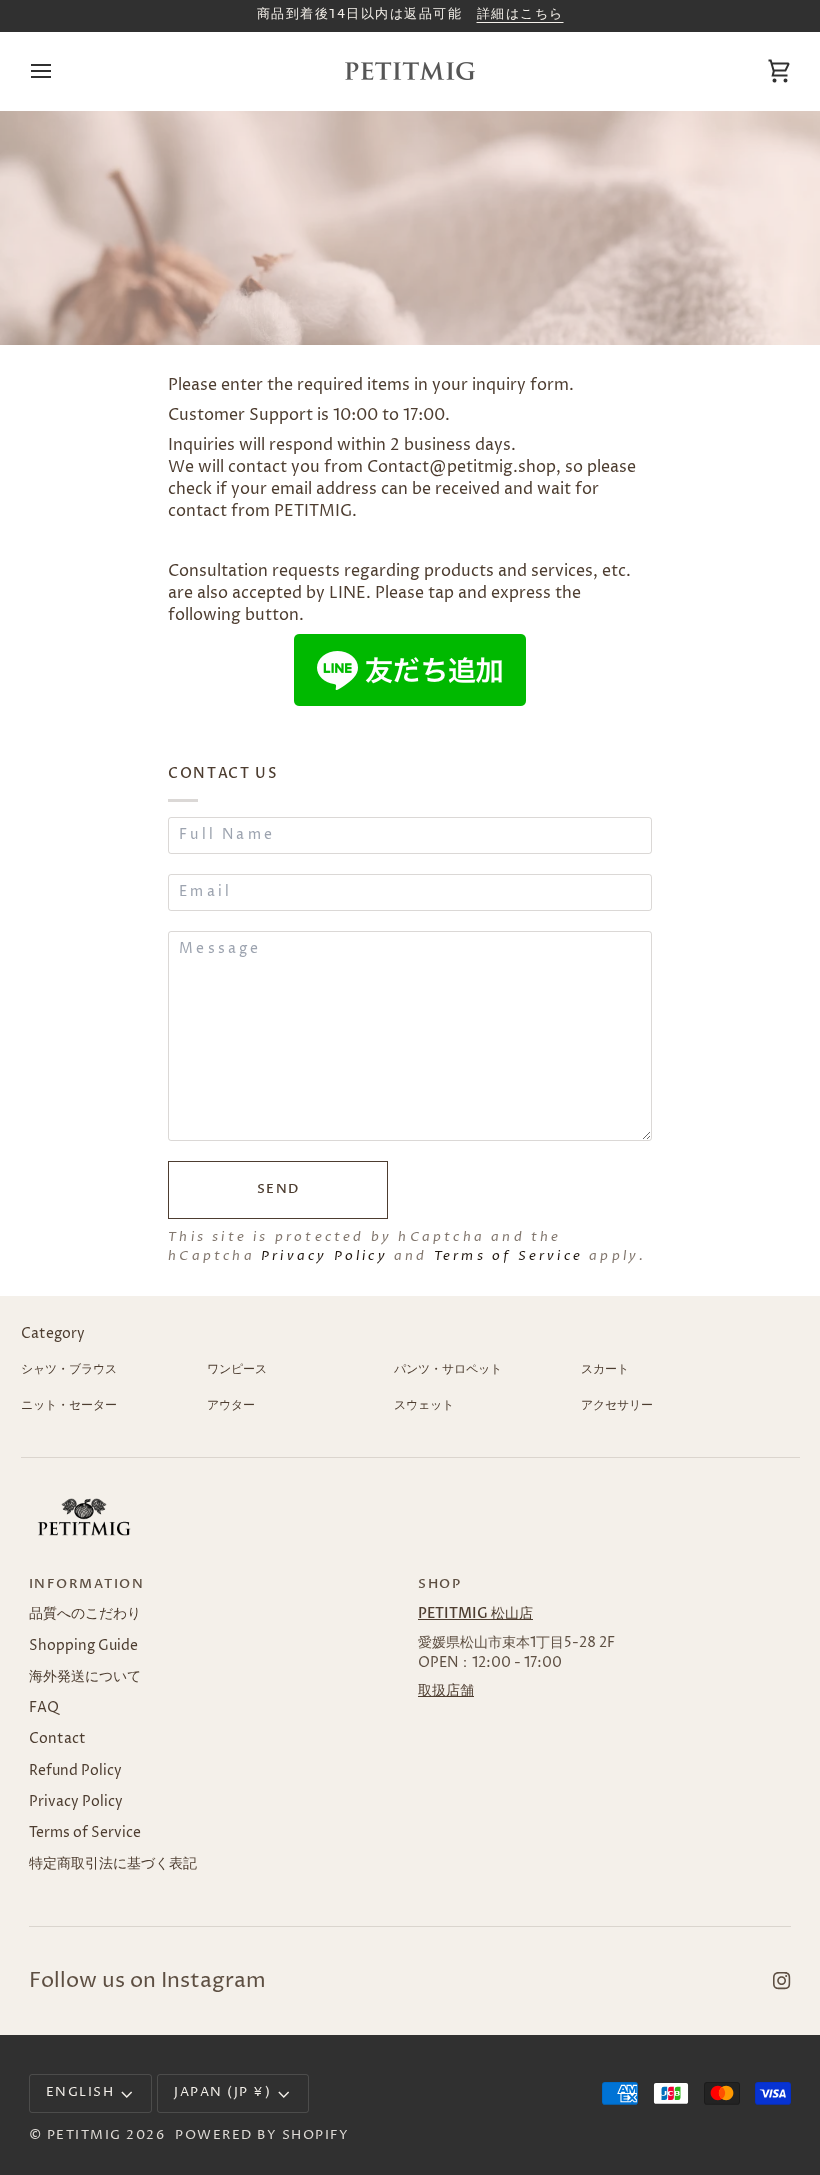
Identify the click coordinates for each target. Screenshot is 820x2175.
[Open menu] (59, 71)
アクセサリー (617, 1405)
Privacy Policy (324, 1256)
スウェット (424, 1405)
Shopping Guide (83, 1646)
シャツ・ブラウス (69, 1369)
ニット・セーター (69, 1405)
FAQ (44, 1708)
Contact (57, 1739)
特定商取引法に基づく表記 (113, 1864)
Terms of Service (508, 1256)
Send (278, 1189)
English (80, 2092)
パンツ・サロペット (448, 1369)
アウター (231, 1405)
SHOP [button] (439, 1584)
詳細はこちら (520, 14)
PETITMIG (84, 2135)
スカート (605, 1369)
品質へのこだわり (85, 1614)
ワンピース (237, 1369)
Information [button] (87, 1584)
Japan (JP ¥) (222, 2092)
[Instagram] (782, 1981)
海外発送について (85, 1677)
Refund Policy (75, 1771)
